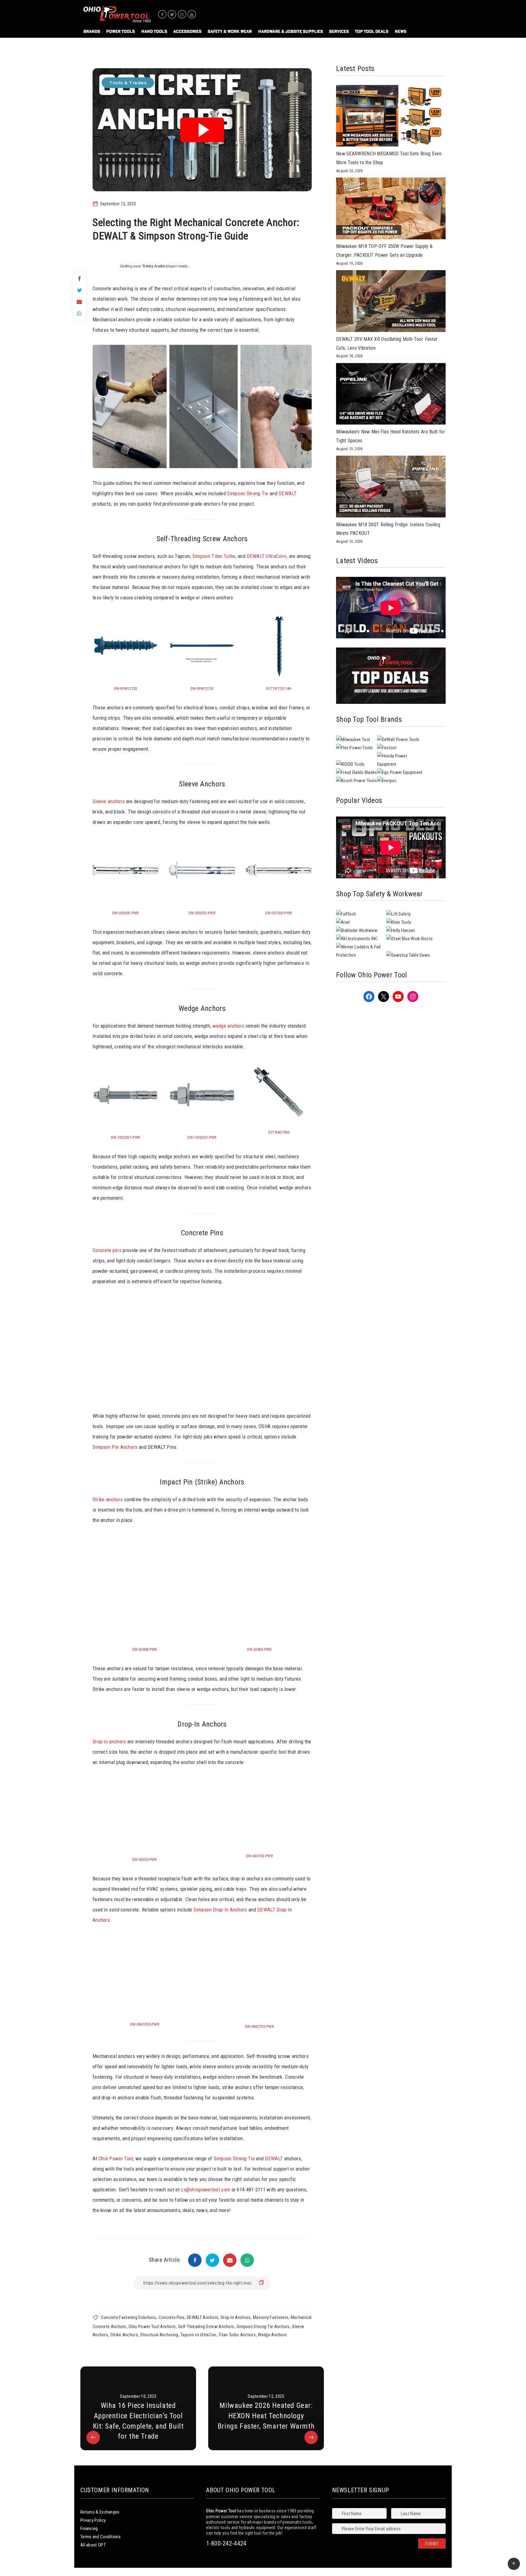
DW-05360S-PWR (126, 913)
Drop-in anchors (109, 1741)
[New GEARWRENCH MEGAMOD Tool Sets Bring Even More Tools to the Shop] (391, 117)
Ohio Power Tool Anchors (152, 2327)
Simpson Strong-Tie (248, 493)
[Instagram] (182, 14)
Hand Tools (154, 31)
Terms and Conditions (100, 2537)
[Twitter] (172, 14)
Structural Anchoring (159, 2335)
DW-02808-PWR (145, 1649)
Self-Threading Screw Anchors (206, 2327)
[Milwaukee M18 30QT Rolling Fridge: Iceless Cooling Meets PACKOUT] (391, 488)
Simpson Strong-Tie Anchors (263, 2327)
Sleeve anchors (109, 801)
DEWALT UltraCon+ (267, 556)
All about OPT (93, 2545)
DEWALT (288, 493)
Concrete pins (107, 1250)
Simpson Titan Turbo (214, 556)
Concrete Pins (172, 2317)
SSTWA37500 (279, 1132)
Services (339, 31)
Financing (89, 2528)
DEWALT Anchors (203, 2317)
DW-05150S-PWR (279, 913)
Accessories (187, 31)
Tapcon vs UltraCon (198, 2335)
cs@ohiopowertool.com (205, 2190)
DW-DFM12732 (202, 688)
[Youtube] (192, 14)
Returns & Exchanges (100, 2512)
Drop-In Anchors (236, 2317)
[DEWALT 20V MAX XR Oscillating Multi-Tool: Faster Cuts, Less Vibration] (391, 302)
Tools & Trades (128, 83)
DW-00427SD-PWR (259, 2026)
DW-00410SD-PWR (145, 2024)
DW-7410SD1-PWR (202, 1137)
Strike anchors (108, 1499)
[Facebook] (162, 14)
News (401, 31)
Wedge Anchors (272, 2335)
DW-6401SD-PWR (259, 1856)
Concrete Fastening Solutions (129, 2317)
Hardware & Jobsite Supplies (291, 31)
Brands (92, 31)
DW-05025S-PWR (202, 913)
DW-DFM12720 (126, 688)
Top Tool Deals (372, 31)
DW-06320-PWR (145, 1860)
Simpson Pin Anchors (116, 1447)
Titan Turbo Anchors (237, 2335)
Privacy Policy (93, 2520)
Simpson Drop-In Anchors (220, 1910)
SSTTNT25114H (279, 688)
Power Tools (121, 31)
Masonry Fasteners (271, 2317)
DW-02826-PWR (259, 1649)
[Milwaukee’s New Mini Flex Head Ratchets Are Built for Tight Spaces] (391, 395)
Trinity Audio (154, 266)
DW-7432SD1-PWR (126, 1137)
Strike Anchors (124, 2335)
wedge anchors (229, 1026)
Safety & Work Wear (230, 31)
